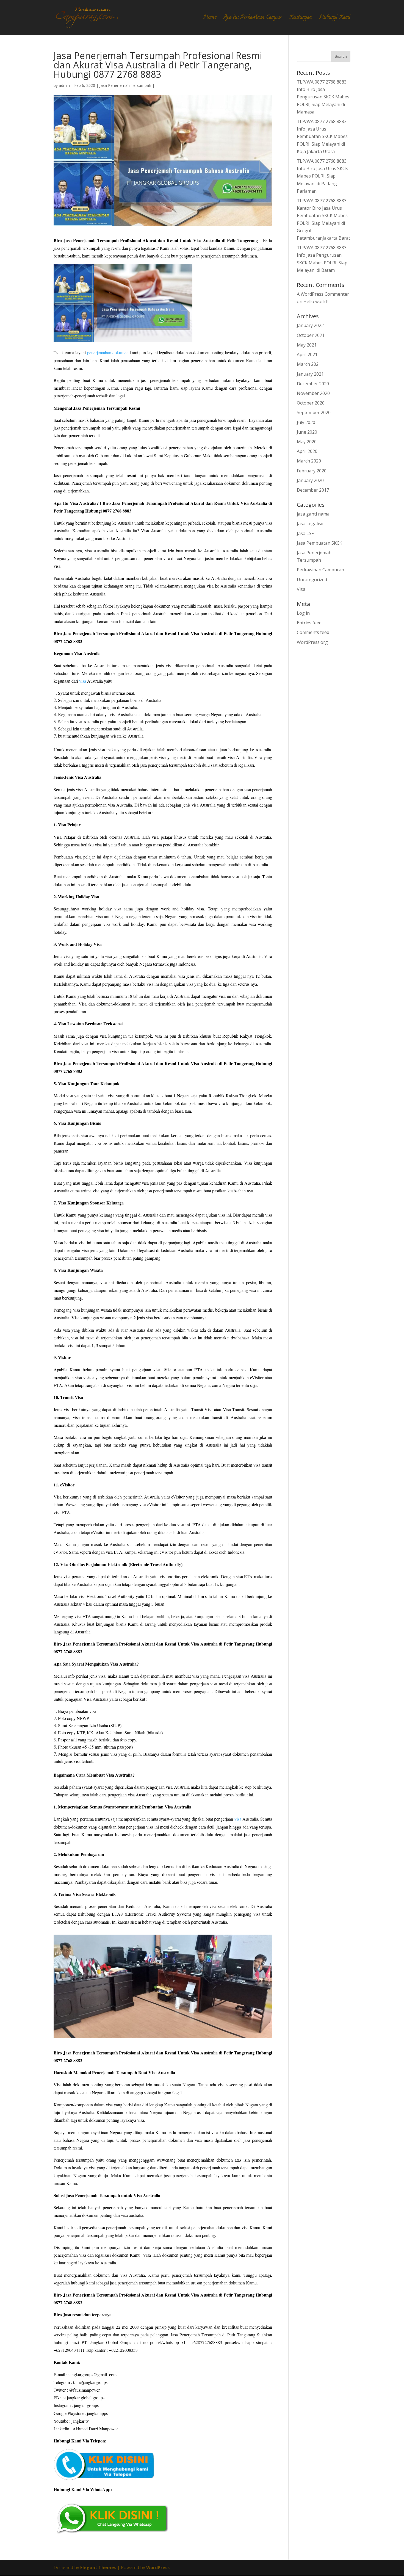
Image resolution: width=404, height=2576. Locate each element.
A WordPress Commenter (323, 294)
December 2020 (313, 384)
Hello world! (316, 301)
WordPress (158, 2567)
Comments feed (313, 632)
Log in (303, 613)
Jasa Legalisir (310, 523)
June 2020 (307, 432)
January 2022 (310, 325)
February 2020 (312, 471)
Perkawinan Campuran (320, 570)
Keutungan (301, 19)
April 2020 (307, 451)
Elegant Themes (98, 2567)
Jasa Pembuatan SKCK (319, 543)
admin (64, 85)
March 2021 (309, 364)
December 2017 (313, 490)
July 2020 (306, 422)
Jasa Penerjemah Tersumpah (125, 85)
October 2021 (311, 335)
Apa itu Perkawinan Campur (253, 19)
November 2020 (313, 393)
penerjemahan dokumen (108, 352)
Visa (301, 589)
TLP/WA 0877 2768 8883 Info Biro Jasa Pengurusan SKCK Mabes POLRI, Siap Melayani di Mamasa (323, 97)
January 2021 (310, 374)
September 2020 (314, 412)
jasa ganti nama (313, 514)
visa (83, 681)
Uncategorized (312, 580)
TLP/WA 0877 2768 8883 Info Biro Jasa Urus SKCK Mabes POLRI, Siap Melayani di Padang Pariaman (322, 176)
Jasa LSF (305, 533)
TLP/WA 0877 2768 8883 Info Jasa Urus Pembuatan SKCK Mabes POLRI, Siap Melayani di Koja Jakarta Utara (322, 136)
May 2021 (307, 345)
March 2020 (309, 461)
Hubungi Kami (335, 19)
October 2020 (311, 403)
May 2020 (307, 442)
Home (210, 19)
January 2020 (310, 480)
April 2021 (307, 354)
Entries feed (309, 623)
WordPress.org (312, 642)
